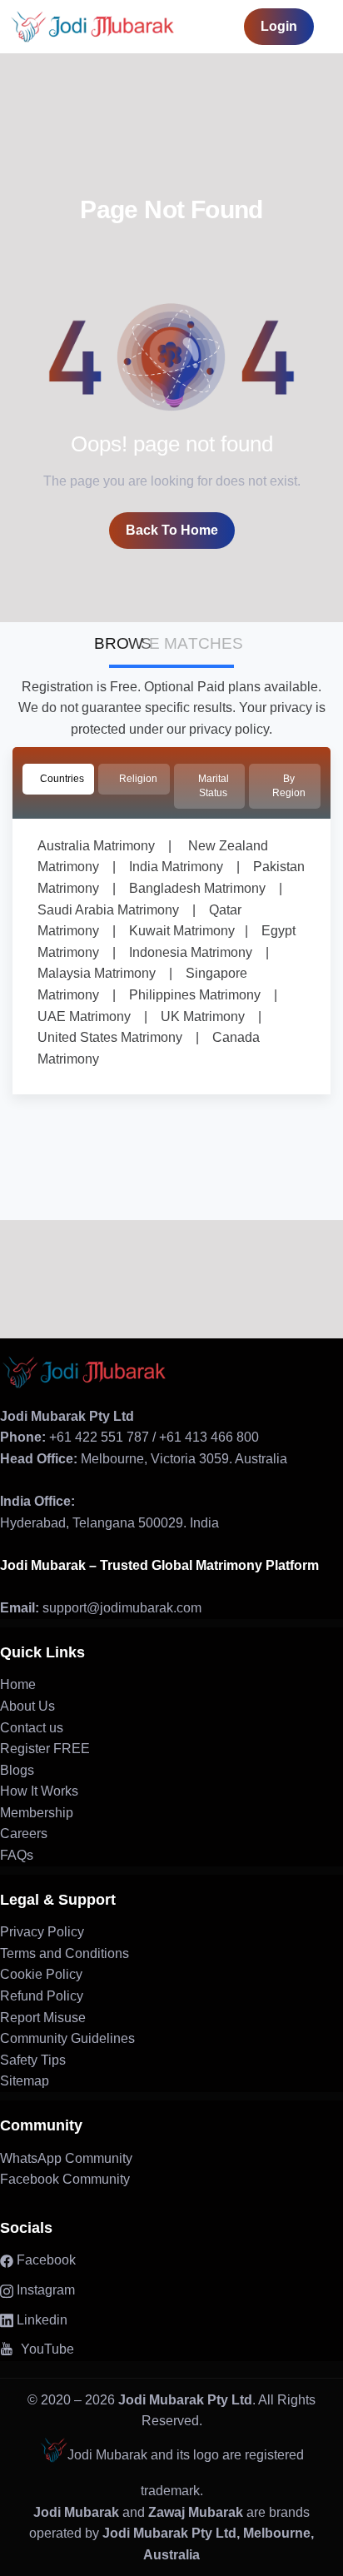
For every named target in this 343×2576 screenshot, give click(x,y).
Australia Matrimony (96, 846)
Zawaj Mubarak (196, 2512)
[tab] (58, 779)
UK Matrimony (196, 1016)
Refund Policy (42, 1996)
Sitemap (25, 2081)
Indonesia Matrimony (184, 952)
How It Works (39, 1791)
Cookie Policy (41, 1974)
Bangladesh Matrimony (191, 888)
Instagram (44, 2290)
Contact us (32, 1728)
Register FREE (45, 1749)
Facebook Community (65, 2179)
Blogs (17, 1770)
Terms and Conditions (65, 1953)
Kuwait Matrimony (175, 931)
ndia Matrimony (178, 867)
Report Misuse (43, 2018)
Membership (37, 1813)
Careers (24, 1834)
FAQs (17, 1855)
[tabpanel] (171, 957)
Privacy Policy (42, 1932)
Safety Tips (33, 2060)
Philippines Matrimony (188, 995)
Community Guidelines (67, 2038)
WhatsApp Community (66, 2158)
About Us (27, 1706)
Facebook (45, 2260)
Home (18, 1684)
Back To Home (172, 530)
